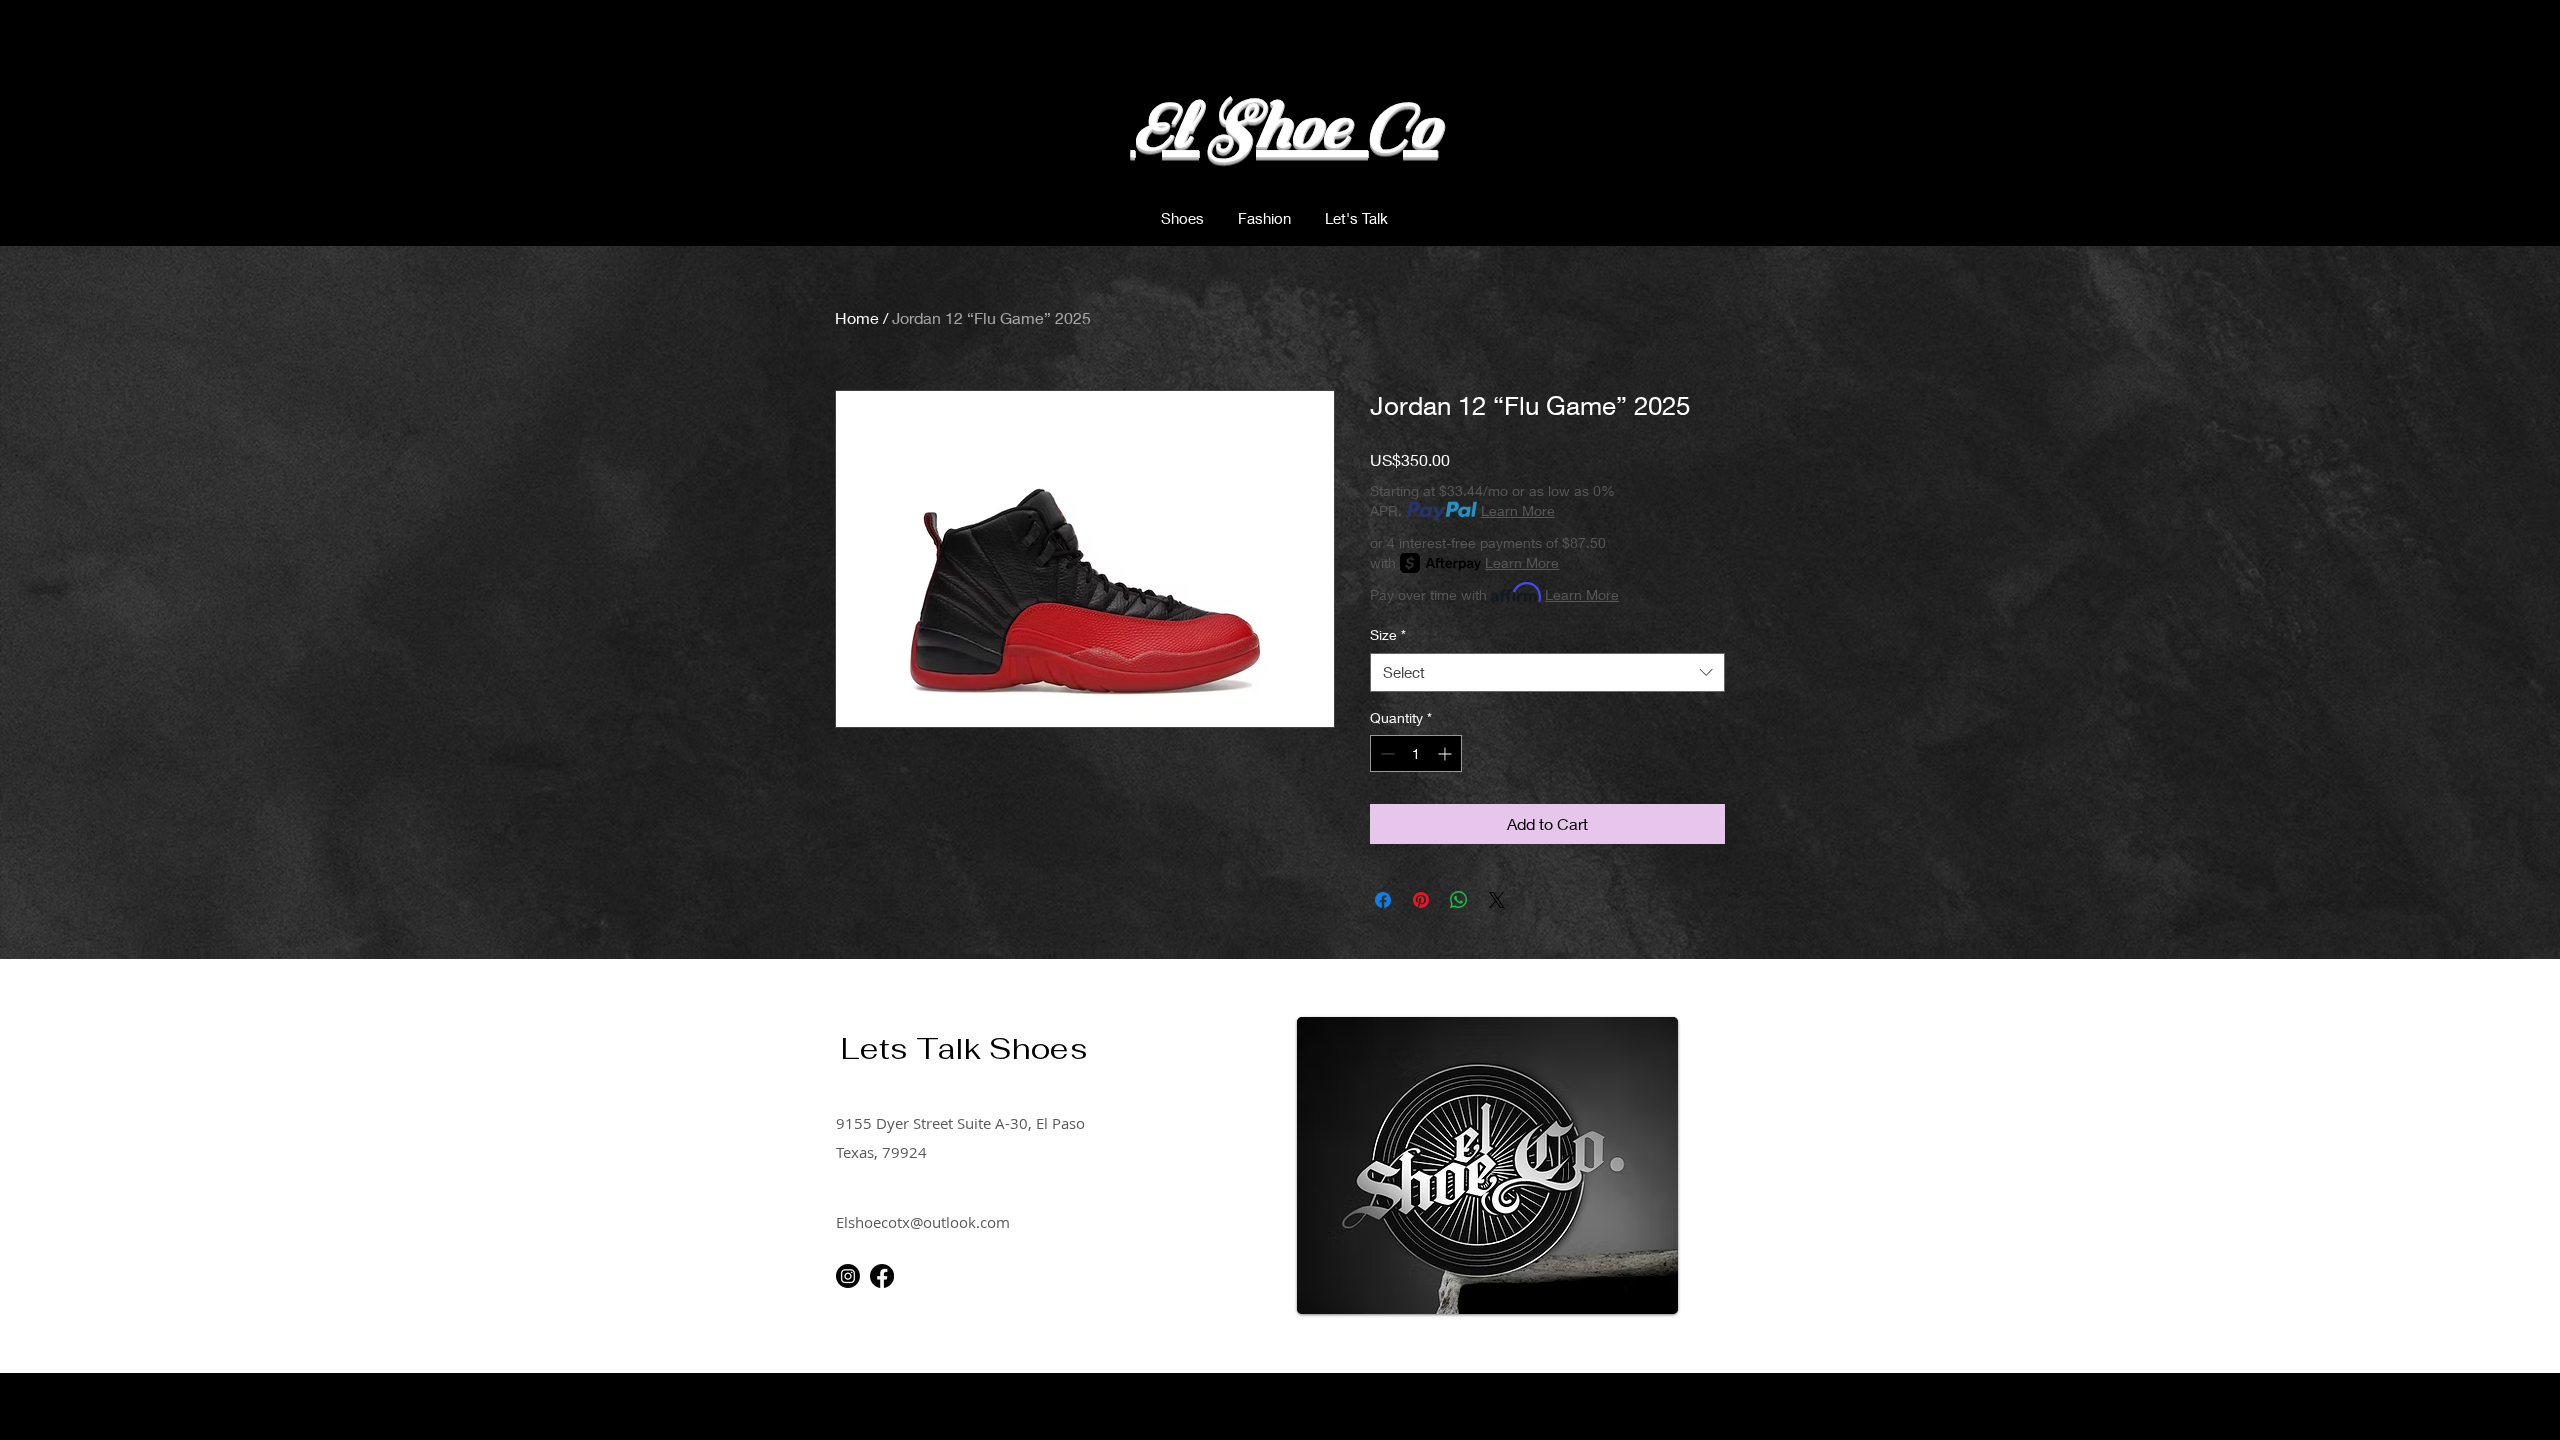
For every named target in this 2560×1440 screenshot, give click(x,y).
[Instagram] (848, 1276)
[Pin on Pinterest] (1421, 900)
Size (1388, 634)
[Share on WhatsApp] (1459, 900)
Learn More (1518, 510)
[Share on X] (1497, 900)
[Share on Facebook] (1383, 900)
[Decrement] (1385, 753)
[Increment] (1446, 753)
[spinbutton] (1416, 753)
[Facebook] (882, 1276)
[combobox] (1547, 672)
